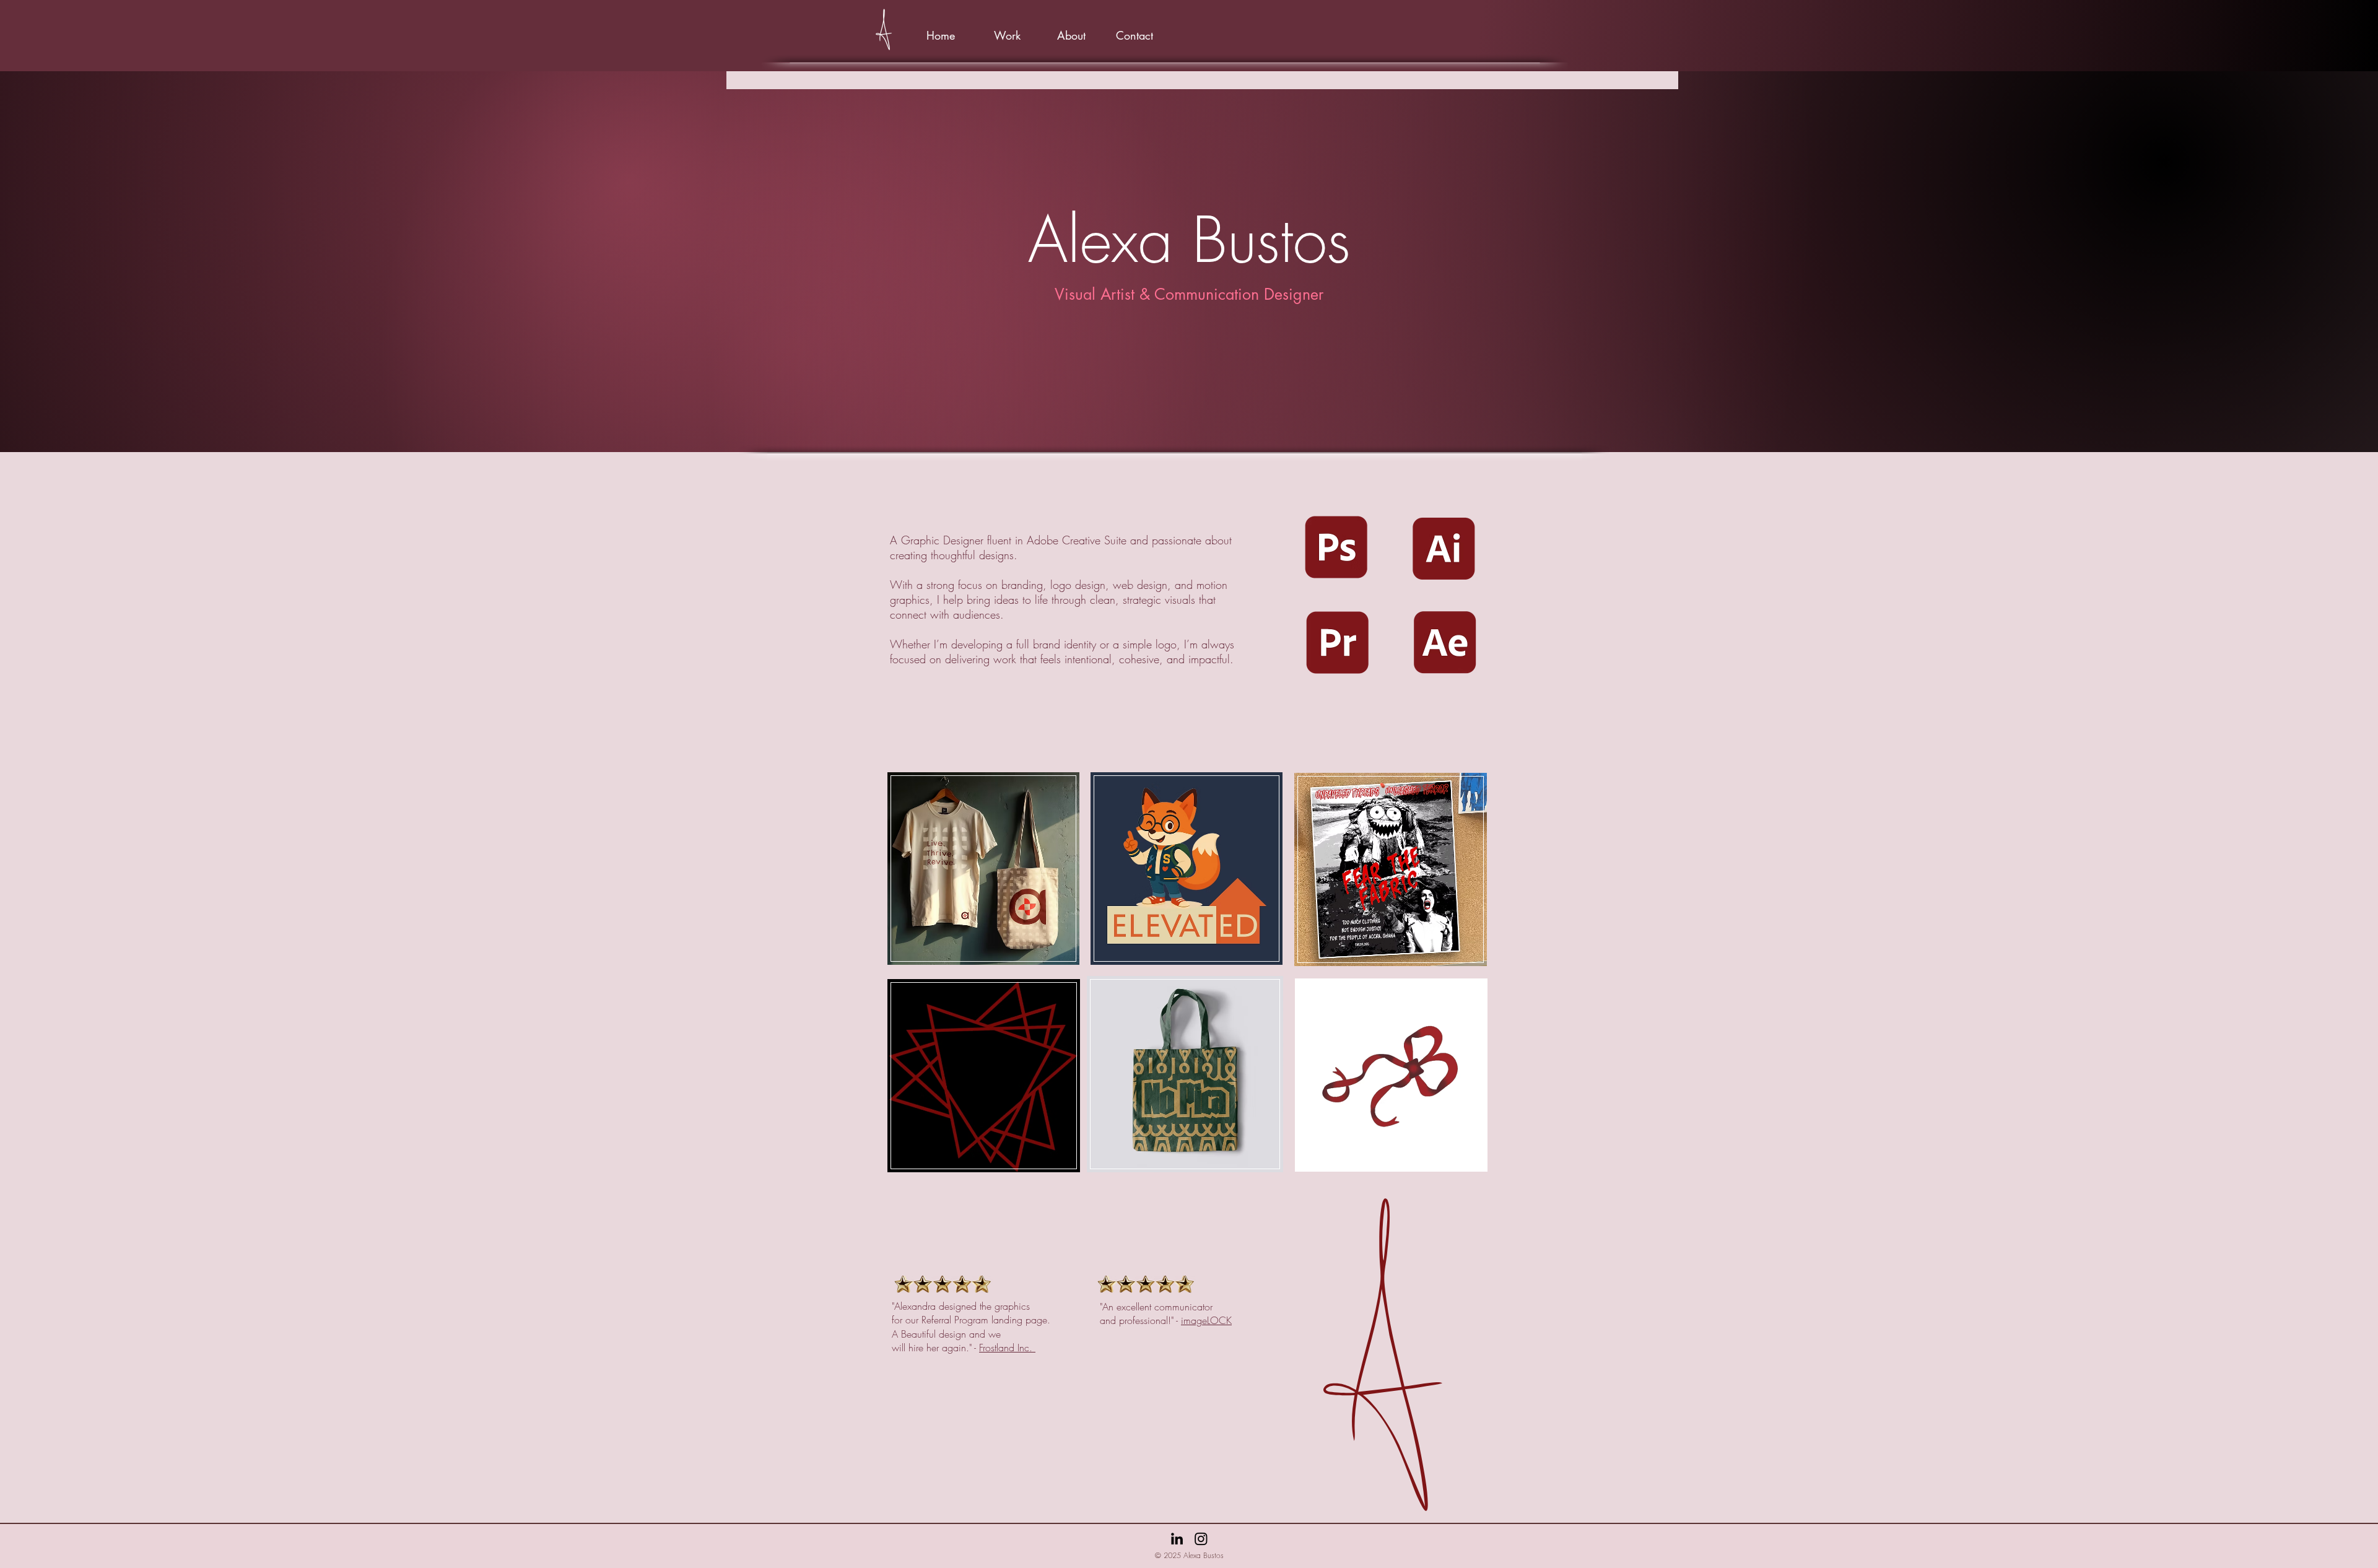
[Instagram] (1201, 1539)
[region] (984, 878)
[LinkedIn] (1177, 1539)
